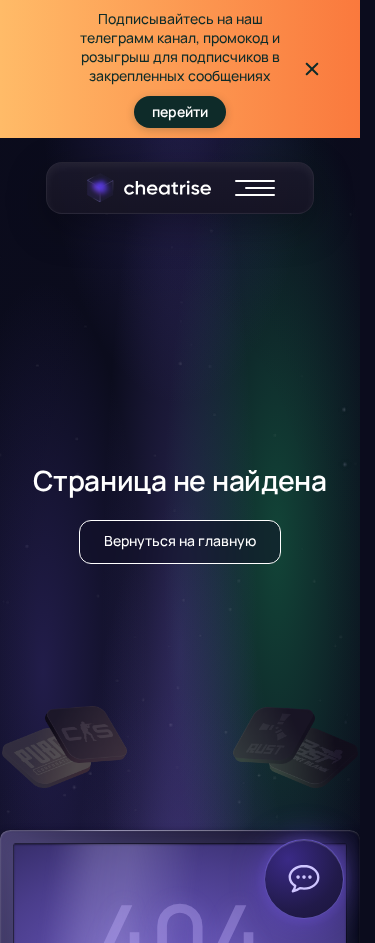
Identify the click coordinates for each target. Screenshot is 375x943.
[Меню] (255, 188)
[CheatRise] (149, 188)
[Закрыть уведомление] (312, 69)
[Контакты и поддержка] (304, 879)
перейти (180, 111)
